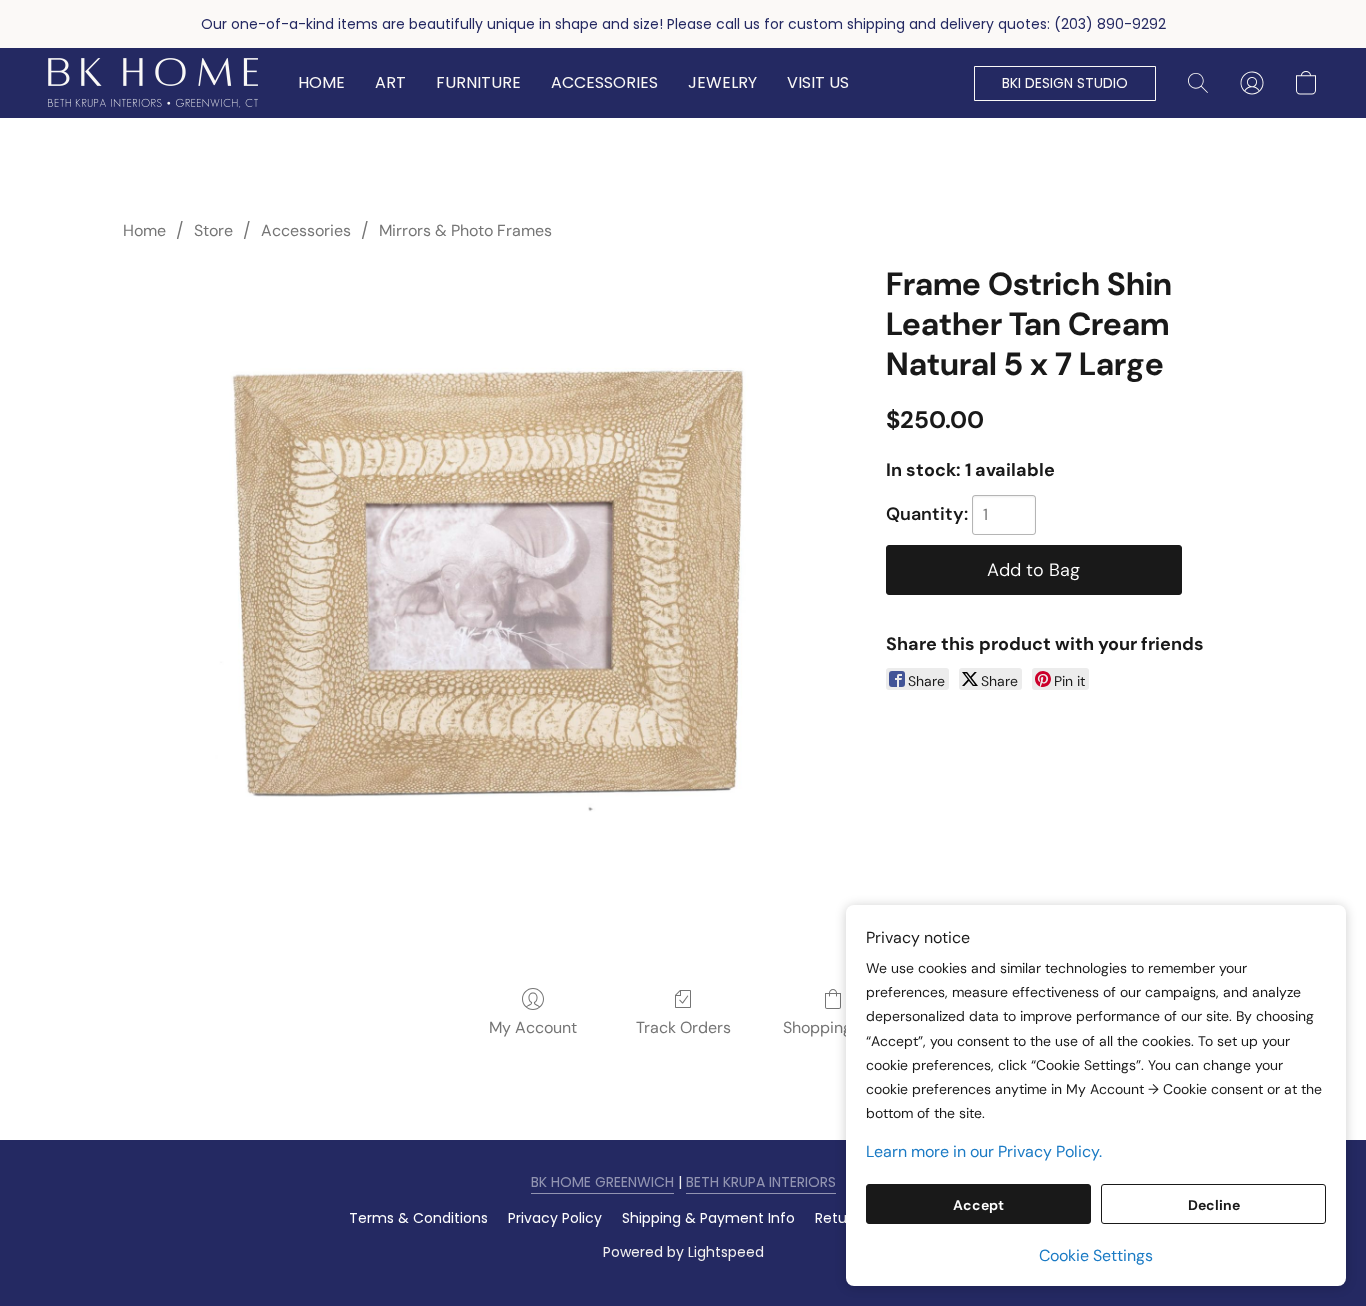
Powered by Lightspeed (683, 1252)
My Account (533, 1027)
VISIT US (818, 82)
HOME (321, 82)
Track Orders (683, 1027)
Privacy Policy (555, 1218)
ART (390, 82)
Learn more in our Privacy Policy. (984, 1151)
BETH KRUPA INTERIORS (761, 1182)
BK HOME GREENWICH (602, 1182)
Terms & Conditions (418, 1218)
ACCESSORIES (604, 82)
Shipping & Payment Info (708, 1218)
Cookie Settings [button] (1096, 1255)
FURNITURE (478, 82)
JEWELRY (722, 82)
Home (144, 230)
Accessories (306, 230)
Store (213, 230)
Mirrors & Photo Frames (465, 230)
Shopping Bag (833, 1027)
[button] (153, 83)
